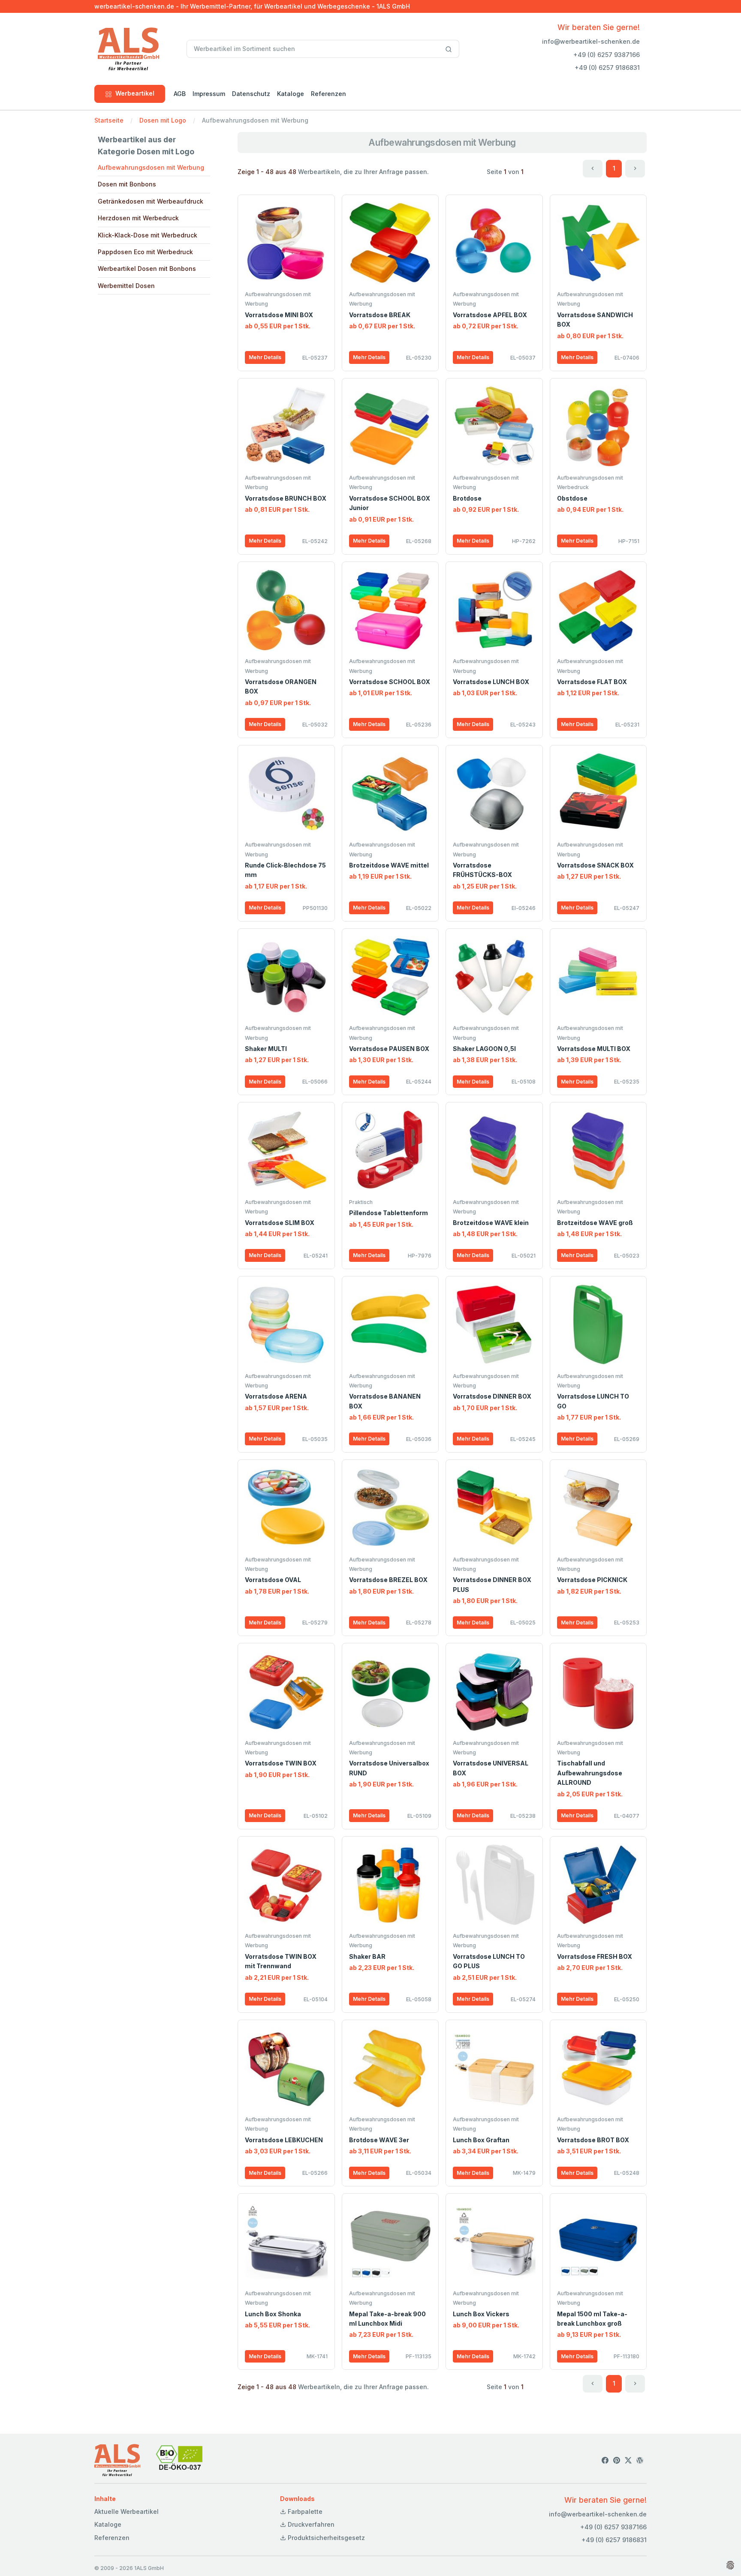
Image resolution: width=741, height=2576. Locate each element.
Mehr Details (265, 357)
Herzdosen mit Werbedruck (138, 218)
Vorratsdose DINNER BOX (492, 1396)
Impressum (209, 94)
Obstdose (572, 498)
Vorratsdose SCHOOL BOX (390, 682)
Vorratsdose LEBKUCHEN (284, 2140)
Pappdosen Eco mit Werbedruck (145, 252)
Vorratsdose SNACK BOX (595, 865)
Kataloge (291, 94)
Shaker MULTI (266, 1049)
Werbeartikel (135, 93)
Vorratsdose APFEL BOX (490, 315)
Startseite (109, 120)
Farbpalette (304, 2511)
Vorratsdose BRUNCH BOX (286, 498)
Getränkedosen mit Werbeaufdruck (151, 201)
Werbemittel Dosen (126, 286)
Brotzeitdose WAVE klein (491, 1223)
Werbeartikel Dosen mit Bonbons (147, 269)
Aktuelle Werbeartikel (127, 2511)
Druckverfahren (310, 2524)
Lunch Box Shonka (273, 2314)
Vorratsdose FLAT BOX (592, 682)
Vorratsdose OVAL (273, 1580)
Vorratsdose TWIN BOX (281, 1763)
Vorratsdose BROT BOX (593, 2140)
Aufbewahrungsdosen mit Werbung (151, 167)
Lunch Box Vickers (481, 2314)
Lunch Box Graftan (481, 2140)
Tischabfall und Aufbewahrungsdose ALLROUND (590, 1773)
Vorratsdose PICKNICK (592, 1580)
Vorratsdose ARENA (276, 1396)
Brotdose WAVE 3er (379, 2140)
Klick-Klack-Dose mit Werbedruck (148, 235)
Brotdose (467, 498)
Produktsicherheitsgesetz (325, 2538)
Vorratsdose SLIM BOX (280, 1223)
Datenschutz (251, 94)
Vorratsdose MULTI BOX (594, 1049)
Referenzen (328, 94)
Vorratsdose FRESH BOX (595, 1956)
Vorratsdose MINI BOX (279, 315)
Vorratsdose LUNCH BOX (491, 682)
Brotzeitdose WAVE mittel (389, 865)
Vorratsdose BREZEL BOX (388, 1580)
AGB (180, 94)
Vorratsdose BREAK (380, 315)
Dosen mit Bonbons (127, 184)
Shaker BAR (367, 1956)
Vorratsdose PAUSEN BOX (389, 1049)
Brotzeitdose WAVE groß (595, 1223)
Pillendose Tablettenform (389, 1213)
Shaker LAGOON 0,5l (484, 1049)
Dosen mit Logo (163, 120)
